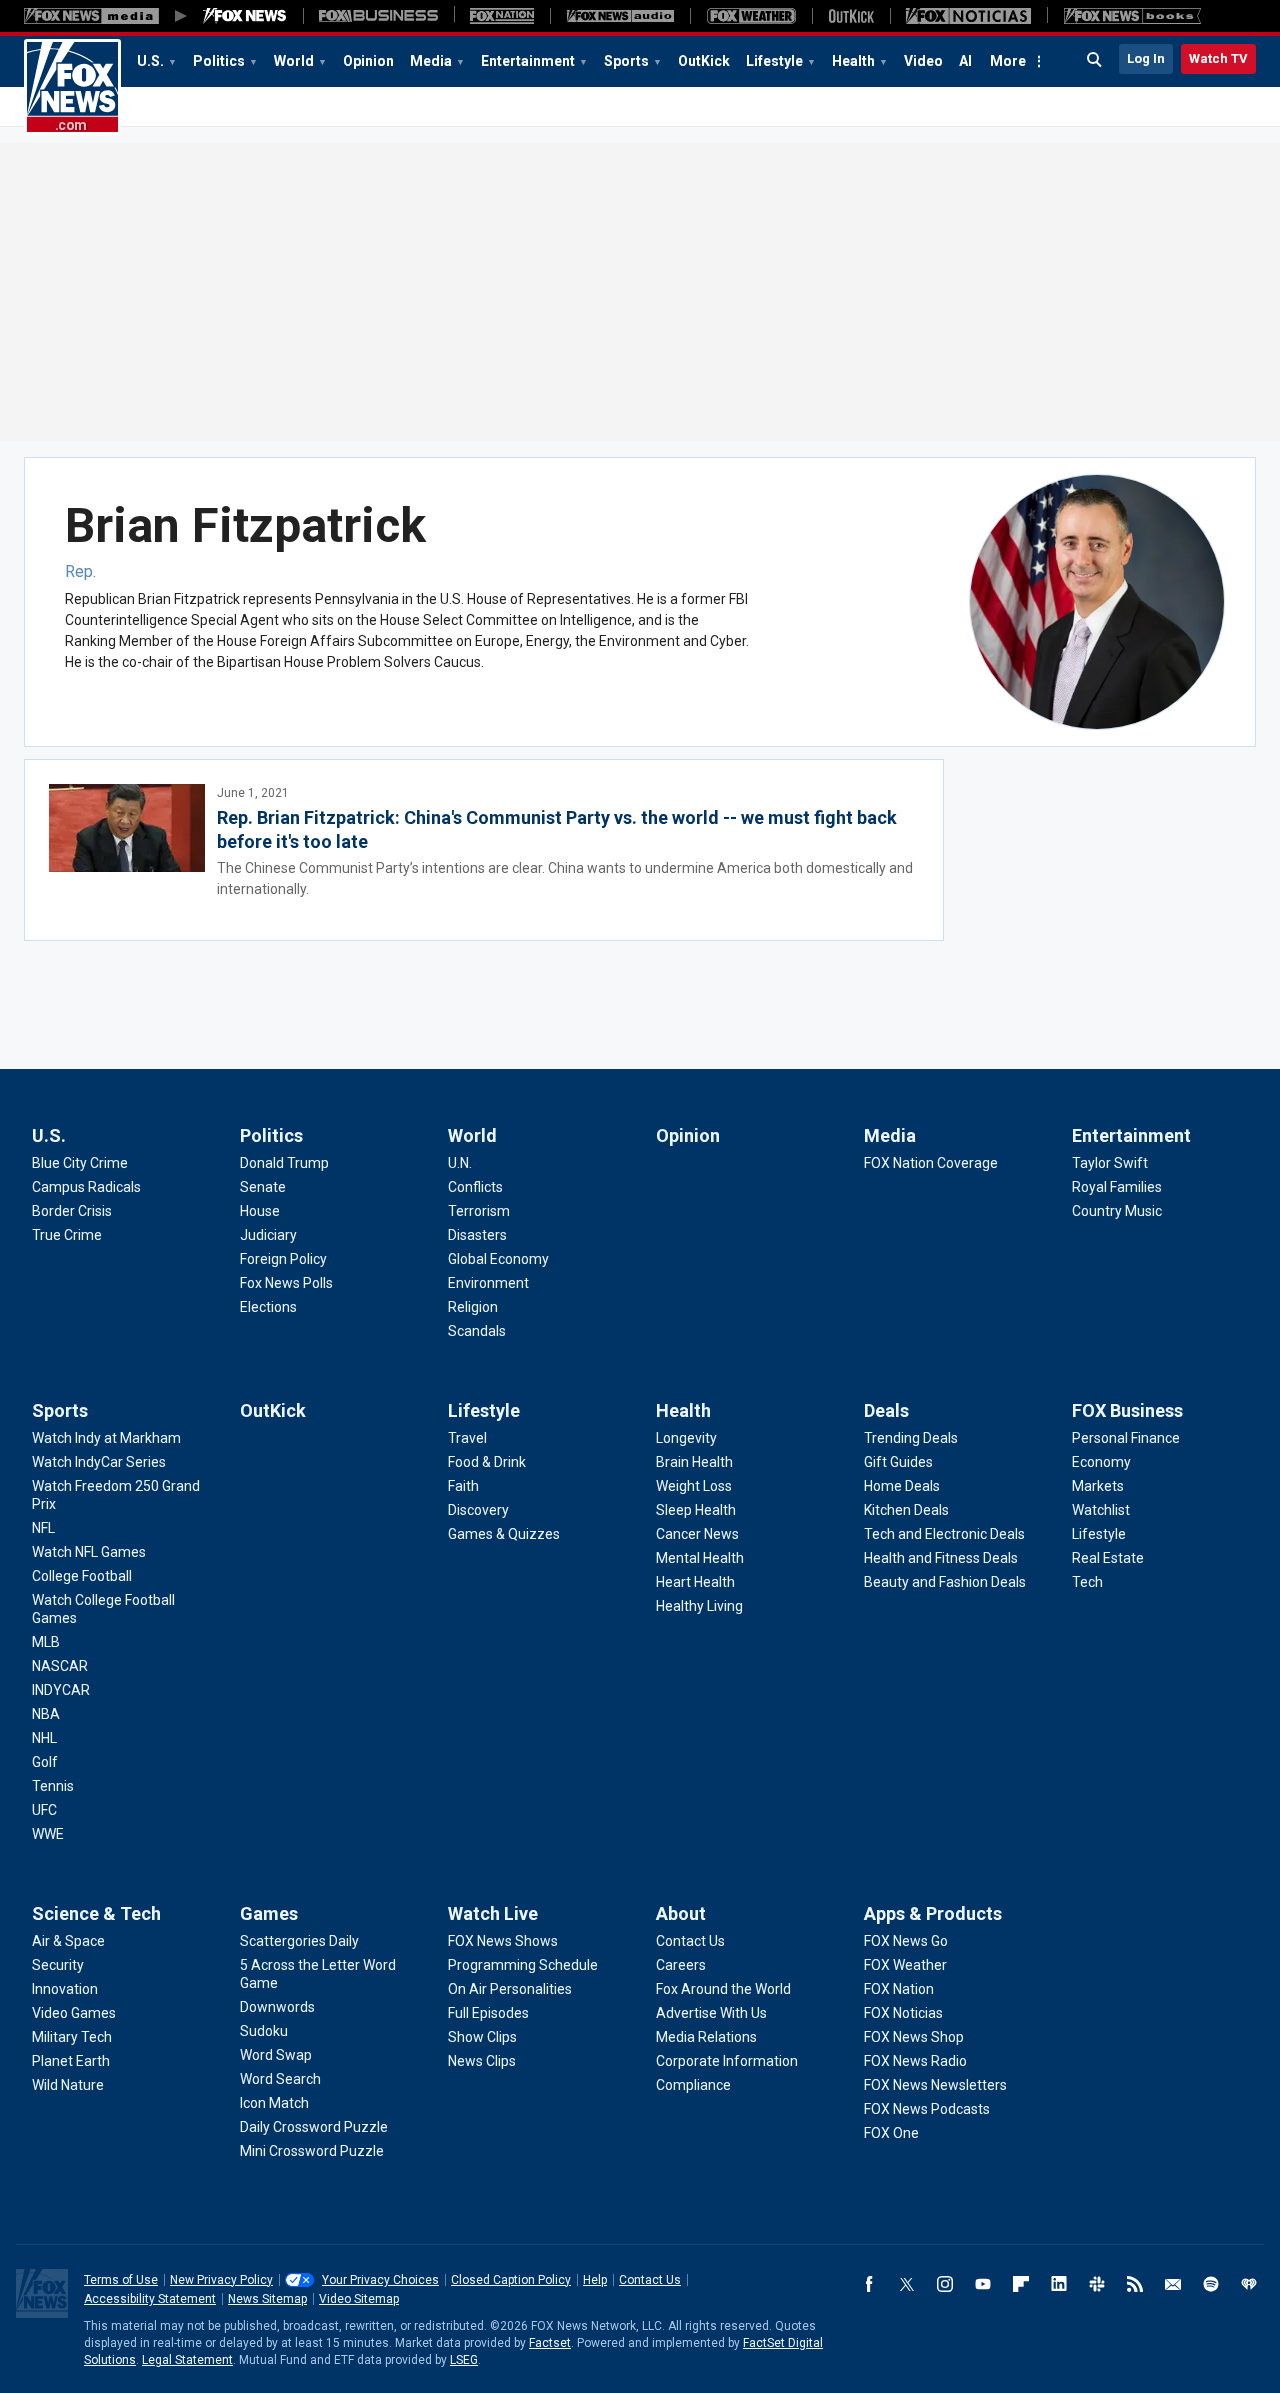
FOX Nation (899, 1989)
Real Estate (1108, 1558)
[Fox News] (245, 16)
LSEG (464, 2360)
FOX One (891, 2133)
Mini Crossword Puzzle (312, 2151)
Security (58, 1965)
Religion (473, 1307)
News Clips (482, 2061)
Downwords (277, 2007)
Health (853, 61)
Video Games (74, 2013)
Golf (45, 1762)
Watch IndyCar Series (99, 1462)
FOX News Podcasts (927, 2109)
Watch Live (493, 1913)
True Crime (67, 1235)
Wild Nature (68, 2085)
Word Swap (276, 2055)
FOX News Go (906, 1941)
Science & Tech (96, 1913)
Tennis (53, 1786)
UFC (44, 1810)
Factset (550, 2343)
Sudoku (264, 2031)
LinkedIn (1059, 2284)
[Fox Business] (378, 16)
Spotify (1211, 2284)
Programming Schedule (523, 1965)
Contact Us (690, 1941)
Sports (626, 61)
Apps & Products (933, 1913)
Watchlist (1101, 1510)
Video (923, 61)
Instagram (945, 2284)
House (260, 1211)
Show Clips (482, 2037)
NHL (44, 1738)
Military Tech (72, 2037)
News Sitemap (267, 2299)
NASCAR (60, 1666)
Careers (681, 1965)
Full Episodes (488, 2013)
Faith (463, 1486)
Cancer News (697, 1534)
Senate (263, 1187)
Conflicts (475, 1187)
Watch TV (1218, 58)
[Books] (1132, 16)
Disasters (477, 1235)
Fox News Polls (286, 1283)
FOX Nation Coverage (931, 1163)
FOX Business (1127, 1410)
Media (431, 61)
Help (595, 2280)
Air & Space (68, 1941)
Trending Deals (911, 1438)
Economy (1101, 1462)
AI (965, 61)
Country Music (1117, 1211)
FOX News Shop (914, 2037)
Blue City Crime (80, 1163)
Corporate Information (727, 2061)
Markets (1098, 1486)
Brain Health (694, 1462)
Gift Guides (898, 1462)
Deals (886, 1410)
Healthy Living (699, 1606)
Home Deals (902, 1486)
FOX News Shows (503, 1941)
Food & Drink (487, 1462)
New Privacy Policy (221, 2280)
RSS (1135, 2284)
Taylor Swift (1110, 1163)
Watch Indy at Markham (106, 1438)
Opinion (368, 61)
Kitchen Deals (906, 1510)
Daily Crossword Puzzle (314, 2127)
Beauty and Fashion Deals (945, 1582)
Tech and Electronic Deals (944, 1534)
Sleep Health (696, 1510)
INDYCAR (61, 1690)
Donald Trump (284, 1163)
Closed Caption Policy (511, 2280)
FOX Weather (905, 1965)
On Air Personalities (510, 1989)
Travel (467, 1438)
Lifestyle (774, 61)
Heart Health (695, 1582)
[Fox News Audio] (620, 16)
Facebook (869, 2284)
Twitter (907, 2284)
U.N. (460, 1163)
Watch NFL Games (89, 1552)
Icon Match (274, 2103)
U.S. (150, 61)
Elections (268, 1307)
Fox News (72, 87)
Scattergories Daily (299, 1941)
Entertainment (528, 61)
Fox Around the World (723, 1989)
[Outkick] (851, 16)
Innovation (65, 1989)
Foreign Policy (283, 1259)
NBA (46, 1714)
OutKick (704, 61)
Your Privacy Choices (380, 2280)
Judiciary (268, 1235)
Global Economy (498, 1259)
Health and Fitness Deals (941, 1558)
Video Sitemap (359, 2299)
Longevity (686, 1438)
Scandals (477, 1331)
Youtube (983, 2284)
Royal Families (1117, 1187)
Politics (219, 61)
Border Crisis (72, 1211)
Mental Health (700, 1558)
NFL (43, 1528)
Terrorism (479, 1211)
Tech (1087, 1582)
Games (269, 1913)
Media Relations (706, 2037)
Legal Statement (187, 2360)
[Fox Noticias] (968, 16)
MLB (46, 1642)
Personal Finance (1126, 1438)
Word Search (280, 2079)
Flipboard (1021, 2284)
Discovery (478, 1510)
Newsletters (1173, 2284)
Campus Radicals (86, 1187)
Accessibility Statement (150, 2299)
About (681, 1913)
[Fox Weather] (751, 16)
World (294, 61)
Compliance (693, 2085)
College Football (82, 1576)
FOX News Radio (915, 2061)
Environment (488, 1283)
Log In (1146, 58)
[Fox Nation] (502, 16)
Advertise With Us (711, 2013)
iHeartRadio (1249, 2284)
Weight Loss (694, 1486)
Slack (1097, 2284)
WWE (48, 1834)
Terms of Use (121, 2280)
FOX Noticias (903, 2013)
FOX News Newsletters (935, 2085)
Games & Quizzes (504, 1534)
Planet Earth (71, 2061)
